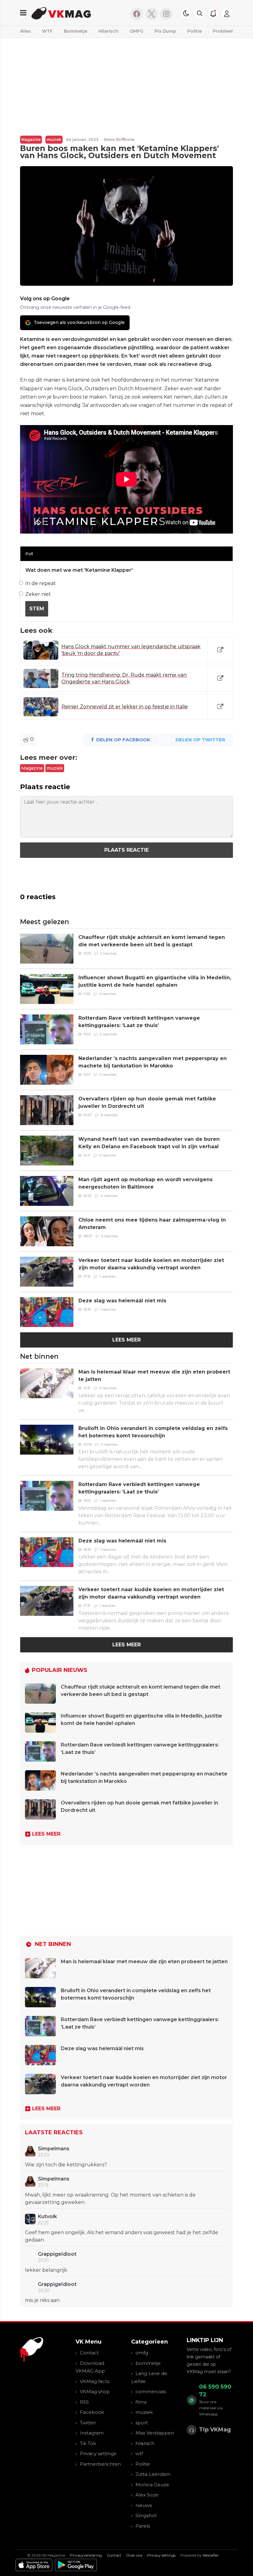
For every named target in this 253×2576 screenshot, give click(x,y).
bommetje (148, 2363)
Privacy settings (98, 2453)
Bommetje (76, 31)
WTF (47, 31)
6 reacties (109, 1115)
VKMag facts (95, 2381)
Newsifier (211, 2555)
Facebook (92, 2412)
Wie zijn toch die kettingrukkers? (66, 2165)
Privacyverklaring (86, 2555)
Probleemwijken (232, 31)
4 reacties (109, 1196)
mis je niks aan (42, 2300)
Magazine (31, 139)
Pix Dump (165, 31)
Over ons (134, 2555)
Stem (37, 609)
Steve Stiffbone (119, 139)
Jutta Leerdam (153, 2474)
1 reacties (107, 1276)
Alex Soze (147, 2495)
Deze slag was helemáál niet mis (122, 1301)
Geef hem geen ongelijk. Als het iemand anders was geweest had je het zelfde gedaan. (122, 2236)
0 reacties (108, 994)
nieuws (144, 2505)
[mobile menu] (23, 13)
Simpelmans (54, 2149)
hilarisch (145, 2443)
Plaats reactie (126, 850)
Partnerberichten (100, 2464)
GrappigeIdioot (57, 2254)
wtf (139, 2453)
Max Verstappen (155, 2433)
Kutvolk (48, 2216)
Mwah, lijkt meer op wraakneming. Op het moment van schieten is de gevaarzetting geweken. (110, 2199)
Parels (143, 2526)
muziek (54, 139)
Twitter (88, 2423)
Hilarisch (108, 31)
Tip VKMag (215, 2430)
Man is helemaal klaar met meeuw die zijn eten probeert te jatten (144, 1962)
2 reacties (108, 953)
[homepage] (77, 13)
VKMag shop (95, 2392)
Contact (89, 2353)
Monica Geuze (152, 2485)
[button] (200, 13)
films (141, 2402)
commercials (151, 2392)
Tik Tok (88, 2443)
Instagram (92, 2433)
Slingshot (146, 2515)
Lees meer (126, 1340)
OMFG (137, 31)
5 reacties (110, 1236)
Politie (195, 31)
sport (142, 2423)
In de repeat (41, 583)
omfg (142, 2353)
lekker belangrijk (46, 2270)
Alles (25, 31)
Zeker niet (38, 594)
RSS (84, 2402)
